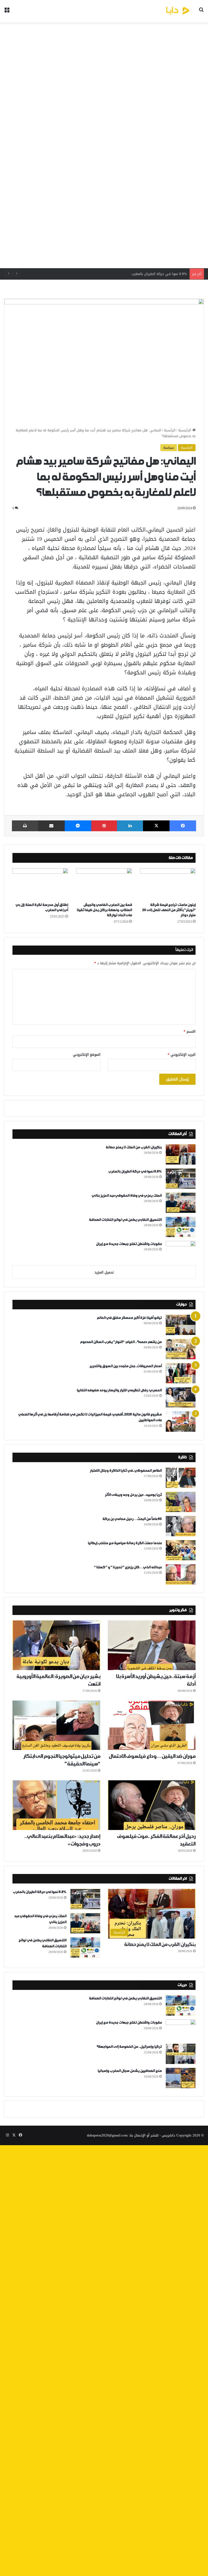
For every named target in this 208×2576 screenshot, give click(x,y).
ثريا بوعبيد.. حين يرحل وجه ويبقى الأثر (133, 1495)
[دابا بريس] (166, 11)
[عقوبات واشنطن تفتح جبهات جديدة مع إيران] (181, 1251)
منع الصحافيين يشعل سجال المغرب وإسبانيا (130, 2071)
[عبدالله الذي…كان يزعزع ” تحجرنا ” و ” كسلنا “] (181, 1574)
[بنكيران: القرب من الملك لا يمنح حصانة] (181, 1154)
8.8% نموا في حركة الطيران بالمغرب (135, 1172)
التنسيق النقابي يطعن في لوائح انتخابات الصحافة (125, 1220)
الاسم (190, 1031)
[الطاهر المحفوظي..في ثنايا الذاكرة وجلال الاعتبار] (181, 1478)
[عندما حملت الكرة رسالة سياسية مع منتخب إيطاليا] (181, 1550)
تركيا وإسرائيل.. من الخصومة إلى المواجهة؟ (129, 2047)
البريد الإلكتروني (182, 1055)
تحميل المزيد (104, 1272)
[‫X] (156, 826)
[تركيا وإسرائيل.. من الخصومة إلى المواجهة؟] (181, 2054)
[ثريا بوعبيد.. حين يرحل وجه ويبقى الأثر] (181, 1502)
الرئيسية (185, 430)
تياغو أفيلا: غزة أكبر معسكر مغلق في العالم (129, 1318)
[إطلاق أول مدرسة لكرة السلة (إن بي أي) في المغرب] (40, 884)
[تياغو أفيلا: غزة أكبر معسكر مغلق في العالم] (181, 1325)
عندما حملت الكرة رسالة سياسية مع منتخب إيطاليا (125, 1543)
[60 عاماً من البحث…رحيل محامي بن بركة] (181, 1526)
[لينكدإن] (130, 826)
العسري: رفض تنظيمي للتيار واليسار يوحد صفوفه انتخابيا (119, 1390)
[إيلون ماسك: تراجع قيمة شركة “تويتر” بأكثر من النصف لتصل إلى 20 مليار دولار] (168, 884)
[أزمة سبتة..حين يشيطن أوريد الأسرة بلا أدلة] (152, 1645)
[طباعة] (25, 826)
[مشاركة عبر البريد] (51, 826)
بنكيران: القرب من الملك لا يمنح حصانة (134, 1147)
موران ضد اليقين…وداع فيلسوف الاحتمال (152, 1756)
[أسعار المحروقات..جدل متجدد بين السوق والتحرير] (181, 1373)
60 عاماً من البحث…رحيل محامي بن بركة (132, 1519)
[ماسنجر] (78, 826)
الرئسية (170, 430)
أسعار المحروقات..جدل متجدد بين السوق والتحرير (126, 1366)
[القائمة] (7, 13)
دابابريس (168, 2135)
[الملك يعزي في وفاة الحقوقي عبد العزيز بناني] (181, 1203)
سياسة (169, 448)
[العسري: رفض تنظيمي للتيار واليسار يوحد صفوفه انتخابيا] (181, 1397)
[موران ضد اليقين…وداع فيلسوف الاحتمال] (152, 1725)
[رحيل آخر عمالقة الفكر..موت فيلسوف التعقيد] (152, 1805)
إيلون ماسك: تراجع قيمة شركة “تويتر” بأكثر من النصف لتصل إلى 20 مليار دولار (169, 910)
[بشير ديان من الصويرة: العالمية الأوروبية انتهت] (56, 1645)
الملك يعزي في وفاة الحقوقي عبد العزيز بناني (151, 274)
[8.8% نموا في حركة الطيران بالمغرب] (181, 1179)
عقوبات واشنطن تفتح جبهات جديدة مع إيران (129, 1244)
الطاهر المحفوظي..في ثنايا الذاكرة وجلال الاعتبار (126, 1471)
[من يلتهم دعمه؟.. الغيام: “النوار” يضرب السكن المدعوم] (181, 1349)
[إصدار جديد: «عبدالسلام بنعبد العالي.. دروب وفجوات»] (56, 1805)
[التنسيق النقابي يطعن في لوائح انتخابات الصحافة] (181, 1227)
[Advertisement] (104, 145)
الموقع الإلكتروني (87, 1055)
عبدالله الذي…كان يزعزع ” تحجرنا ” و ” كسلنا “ (128, 1567)
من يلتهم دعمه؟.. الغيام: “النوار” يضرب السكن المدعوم (121, 1342)
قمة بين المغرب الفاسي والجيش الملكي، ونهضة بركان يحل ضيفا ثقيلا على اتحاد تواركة (104, 910)
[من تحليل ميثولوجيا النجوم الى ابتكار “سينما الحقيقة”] (56, 1725)
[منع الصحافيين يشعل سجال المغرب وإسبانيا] (181, 2078)
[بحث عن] (201, 13)
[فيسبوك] (183, 826)
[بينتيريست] (104, 826)
